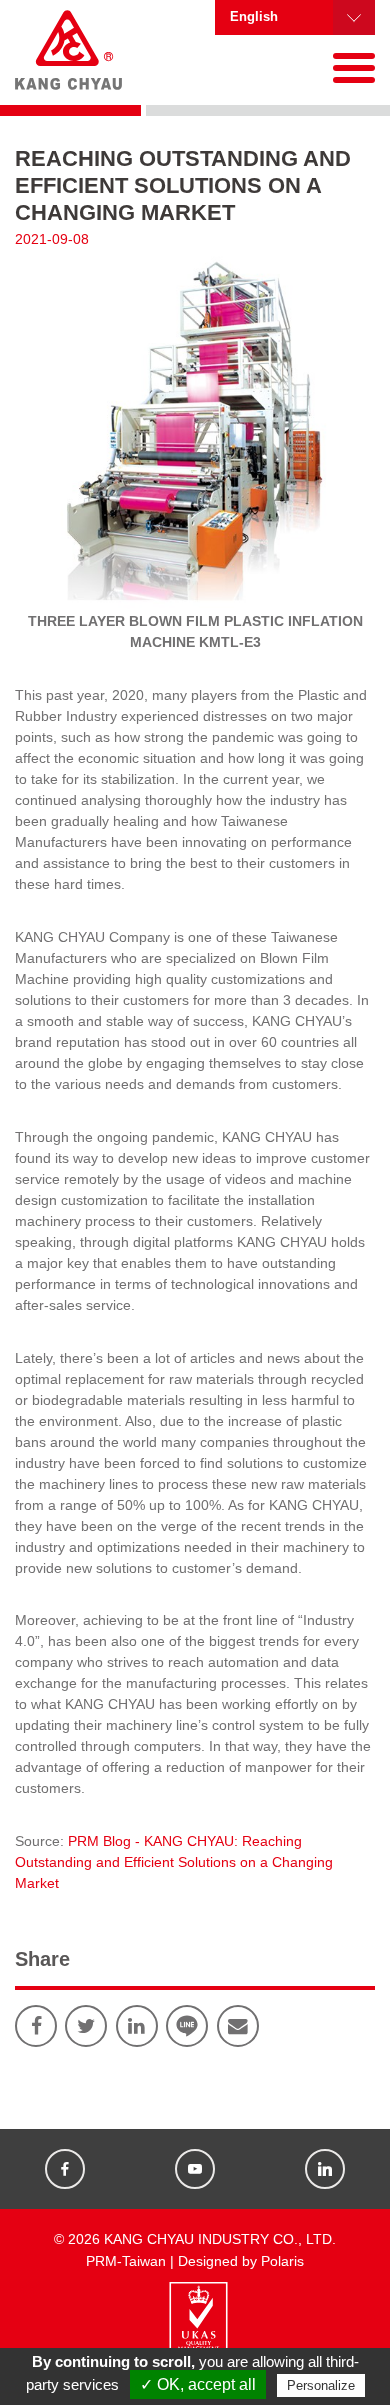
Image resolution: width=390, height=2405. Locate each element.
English (254, 17)
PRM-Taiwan (126, 2261)
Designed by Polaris (241, 2261)
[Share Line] (187, 2026)
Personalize (321, 2385)
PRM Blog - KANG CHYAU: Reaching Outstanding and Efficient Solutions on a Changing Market (174, 1862)
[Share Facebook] (36, 2026)
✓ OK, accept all (198, 2384)
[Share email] (238, 2026)
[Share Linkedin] (137, 2026)
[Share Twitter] (86, 2026)
